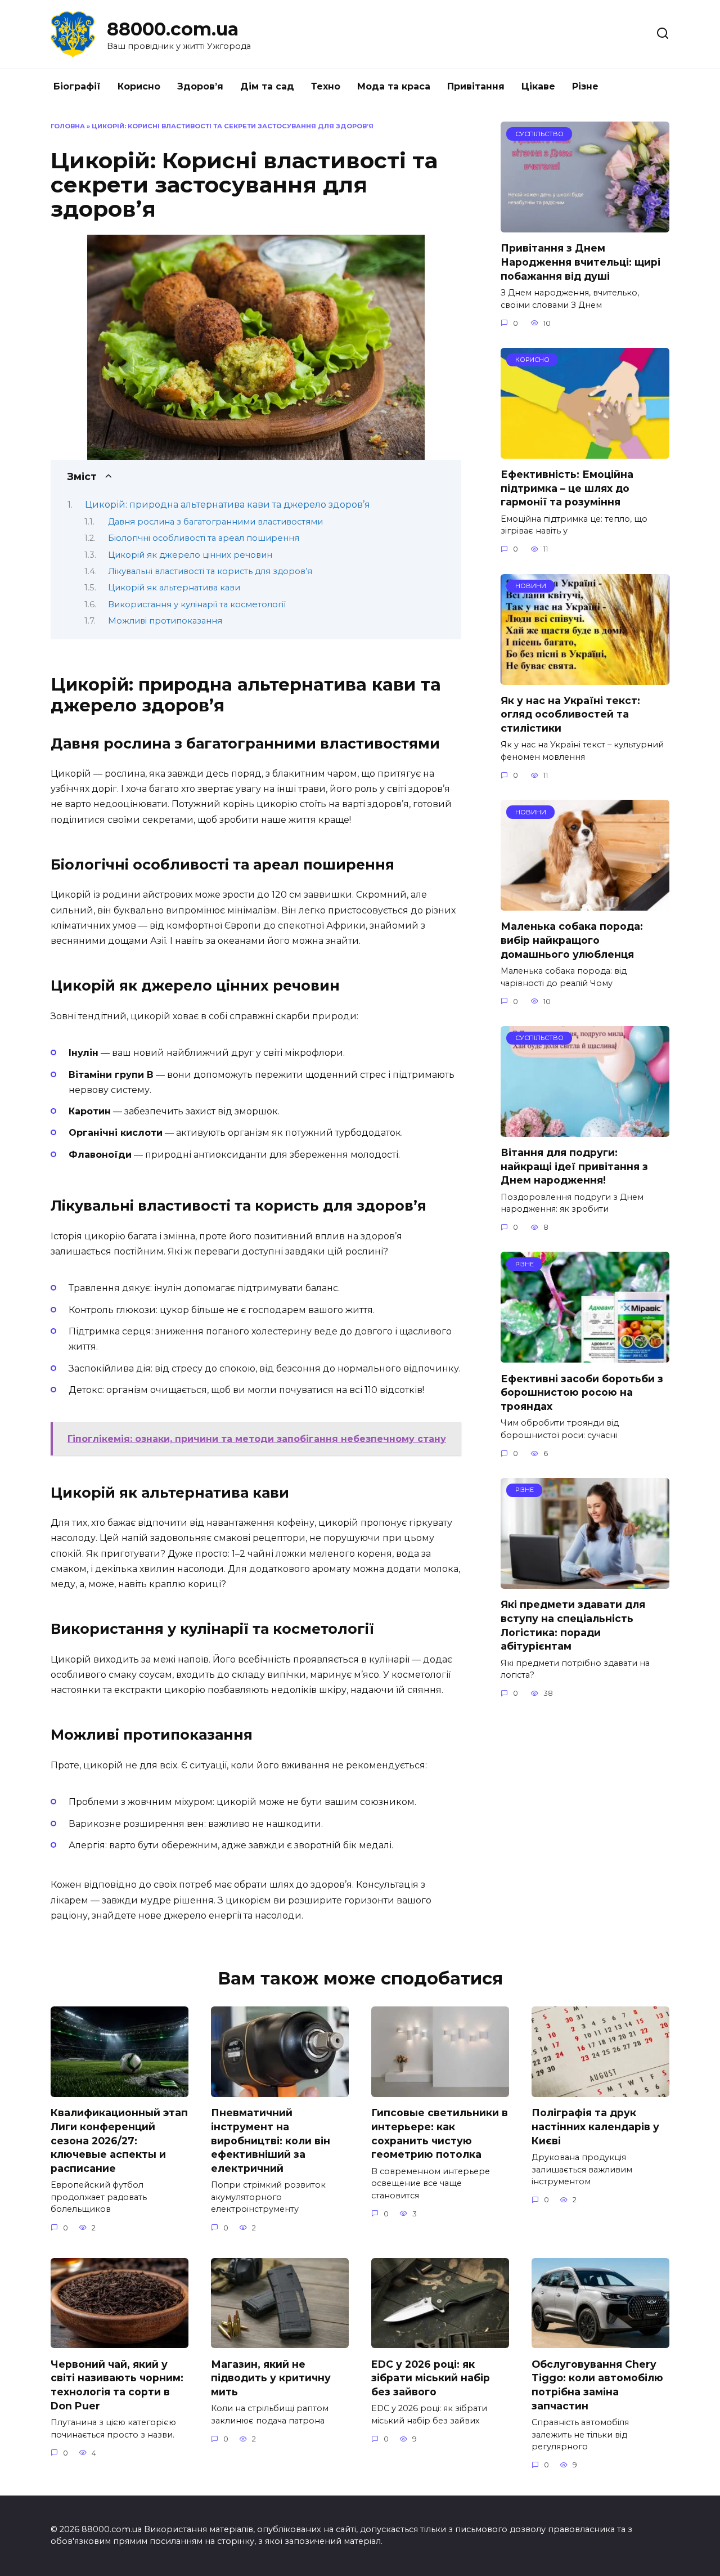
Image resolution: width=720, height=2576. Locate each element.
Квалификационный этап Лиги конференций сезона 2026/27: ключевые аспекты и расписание (119, 2140)
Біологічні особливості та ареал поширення (204, 538)
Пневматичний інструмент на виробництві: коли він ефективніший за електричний (271, 2140)
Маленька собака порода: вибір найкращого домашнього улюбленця (572, 940)
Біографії (77, 86)
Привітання (476, 86)
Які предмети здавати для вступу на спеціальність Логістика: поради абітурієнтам (573, 1625)
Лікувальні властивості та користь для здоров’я (210, 571)
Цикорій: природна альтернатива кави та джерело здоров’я (228, 505)
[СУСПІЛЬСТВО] (585, 225)
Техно (326, 86)
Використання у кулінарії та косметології (197, 604)
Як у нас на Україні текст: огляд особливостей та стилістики (570, 714)
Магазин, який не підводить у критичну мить (271, 2377)
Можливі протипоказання (165, 621)
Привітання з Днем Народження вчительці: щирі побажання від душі (580, 262)
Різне (585, 86)
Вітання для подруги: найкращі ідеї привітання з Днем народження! (574, 1166)
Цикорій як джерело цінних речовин (190, 555)
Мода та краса (394, 86)
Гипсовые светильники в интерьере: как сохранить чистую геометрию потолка (440, 2133)
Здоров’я (200, 86)
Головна (68, 126)
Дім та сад (267, 86)
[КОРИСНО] (585, 452)
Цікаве (538, 86)
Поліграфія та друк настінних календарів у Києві (595, 2126)
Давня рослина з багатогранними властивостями (215, 522)
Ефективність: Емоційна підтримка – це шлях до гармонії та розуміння (567, 488)
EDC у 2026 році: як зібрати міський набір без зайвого (431, 2377)
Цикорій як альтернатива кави (174, 588)
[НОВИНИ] (585, 678)
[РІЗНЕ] (585, 1356)
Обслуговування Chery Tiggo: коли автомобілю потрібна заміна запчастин (597, 2384)
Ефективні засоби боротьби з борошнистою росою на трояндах (582, 1392)
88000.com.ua (173, 29)
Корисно (139, 86)
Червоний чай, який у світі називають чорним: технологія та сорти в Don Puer (117, 2384)
